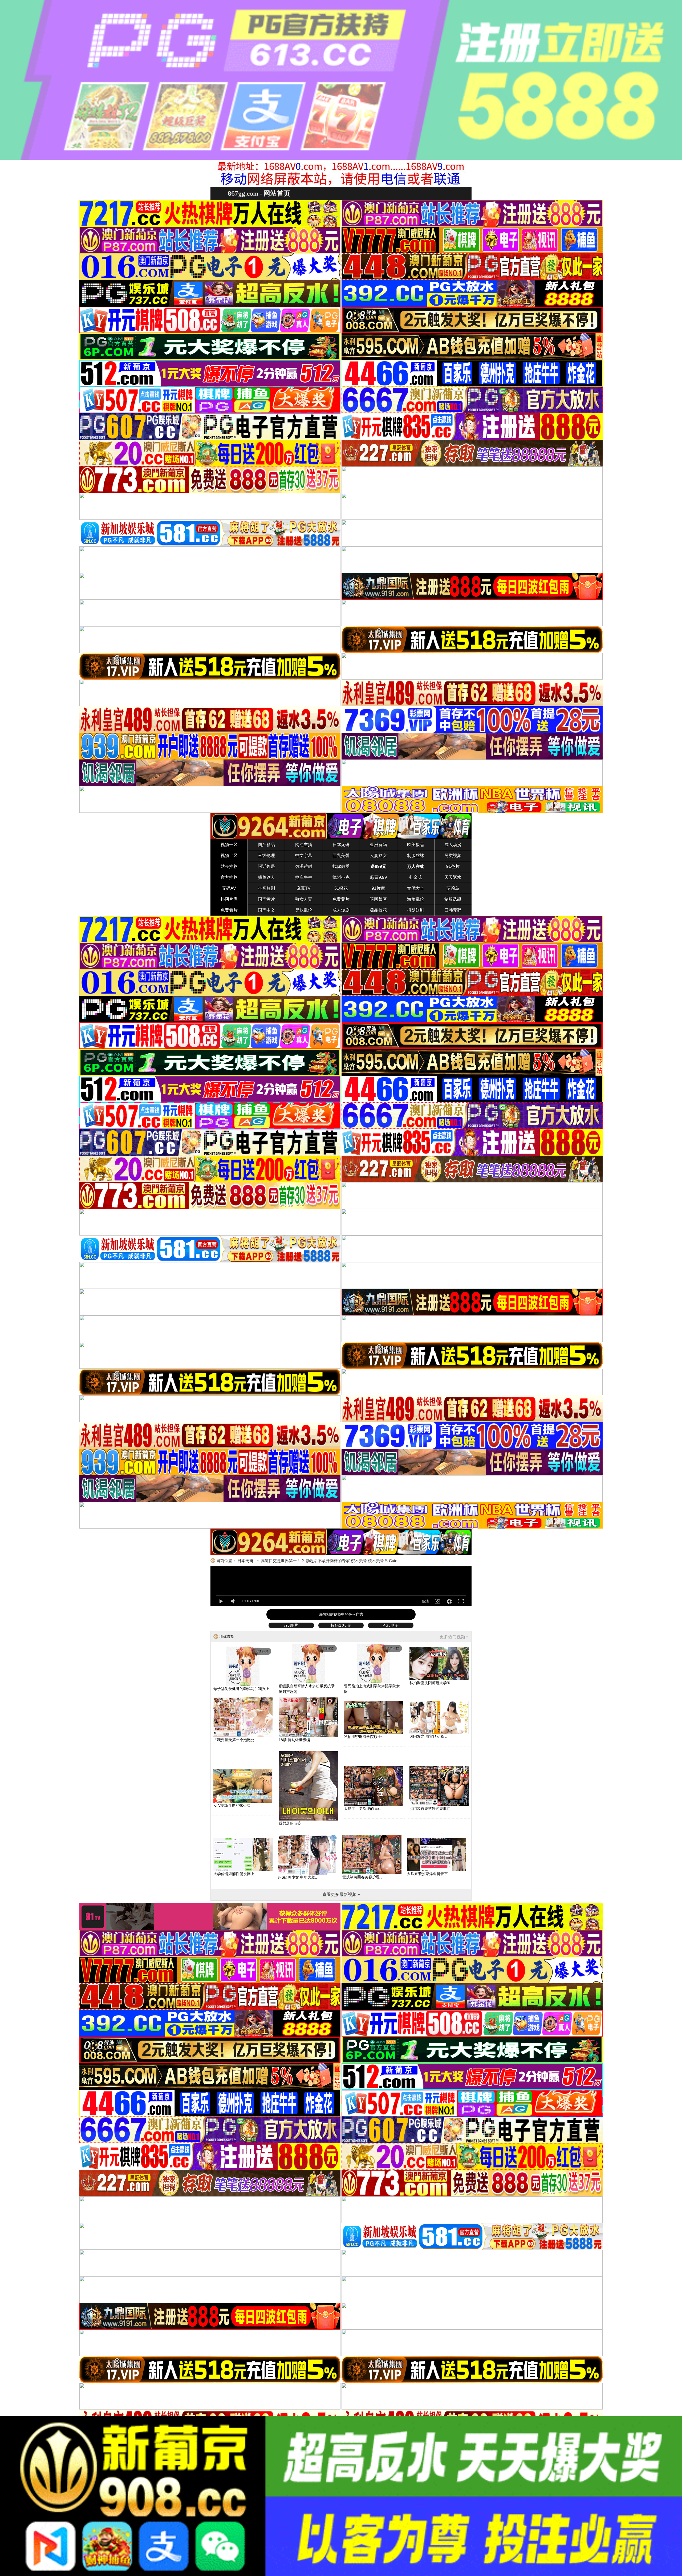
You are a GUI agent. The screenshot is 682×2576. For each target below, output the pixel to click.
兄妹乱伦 (304, 910)
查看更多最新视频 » (341, 1894)
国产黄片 (266, 899)
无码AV (229, 888)
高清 (425, 1601)
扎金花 (416, 877)
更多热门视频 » (454, 1637)
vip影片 (291, 1625)
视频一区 (229, 845)
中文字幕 (304, 856)
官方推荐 (229, 877)
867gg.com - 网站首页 (259, 193)
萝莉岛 (453, 888)
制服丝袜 (416, 856)
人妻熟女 (378, 856)
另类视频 (453, 856)
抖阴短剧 (416, 910)
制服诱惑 (453, 899)
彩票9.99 (378, 877)
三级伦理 (266, 856)
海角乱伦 (416, 899)
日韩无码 (453, 910)
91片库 (378, 888)
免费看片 (229, 910)
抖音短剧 (266, 888)
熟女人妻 (304, 899)
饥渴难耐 (304, 866)
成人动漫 (453, 845)
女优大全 (416, 888)
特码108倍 (341, 1625)
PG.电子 (391, 1625)
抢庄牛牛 (304, 877)
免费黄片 (341, 899)
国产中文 (266, 910)
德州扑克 (341, 877)
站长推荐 (229, 866)
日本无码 (341, 845)
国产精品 (266, 845)
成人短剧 (341, 910)
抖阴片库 (229, 899)
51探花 (341, 888)
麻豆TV (304, 888)
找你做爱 (341, 866)
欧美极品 (416, 845)
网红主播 (304, 845)
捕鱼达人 (266, 877)
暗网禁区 (378, 899)
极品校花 (378, 910)
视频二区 (229, 856)
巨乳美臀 (341, 856)
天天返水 (453, 877)
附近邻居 (266, 866)
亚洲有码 (378, 845)
